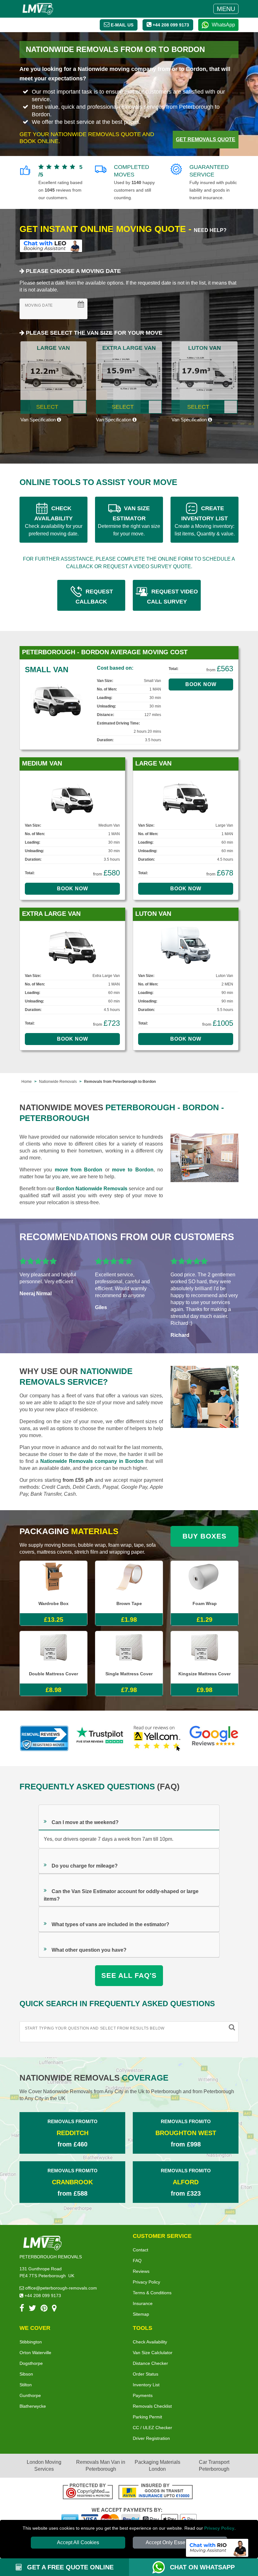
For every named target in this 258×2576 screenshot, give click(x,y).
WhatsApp (223, 25)
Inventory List (146, 2385)
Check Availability (150, 2342)
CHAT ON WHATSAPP (202, 2567)
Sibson (26, 2374)
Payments (143, 2395)
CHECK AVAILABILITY (54, 521)
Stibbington (31, 2342)
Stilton (26, 2385)
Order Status (146, 2374)
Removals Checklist (152, 2406)
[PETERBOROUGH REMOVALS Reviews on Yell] (157, 1738)
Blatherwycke (33, 2406)
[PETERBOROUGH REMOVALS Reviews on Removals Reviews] (44, 1738)
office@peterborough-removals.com (60, 2288)
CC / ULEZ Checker (152, 2428)
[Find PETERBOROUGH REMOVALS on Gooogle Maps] (54, 2309)
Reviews (141, 2271)
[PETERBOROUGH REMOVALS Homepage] (38, 9)
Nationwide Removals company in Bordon (92, 1461)
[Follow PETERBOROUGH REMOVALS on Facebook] (22, 2309)
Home (27, 1082)
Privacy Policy (219, 2528)
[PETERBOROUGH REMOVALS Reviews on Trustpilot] (101, 1738)
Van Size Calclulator (153, 2353)
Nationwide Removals (58, 1082)
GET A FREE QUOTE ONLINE (69, 2567)
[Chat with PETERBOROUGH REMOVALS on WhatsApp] (161, 2567)
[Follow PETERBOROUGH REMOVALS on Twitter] (32, 2309)
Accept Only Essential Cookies (180, 2542)
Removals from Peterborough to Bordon (120, 1082)
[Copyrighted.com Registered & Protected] (88, 2492)
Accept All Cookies (78, 2542)
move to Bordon (133, 1170)
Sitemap (141, 2314)
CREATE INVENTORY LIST (205, 521)
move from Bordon (79, 1170)
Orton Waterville (35, 2353)
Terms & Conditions (152, 2293)
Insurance (143, 2303)
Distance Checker (150, 2363)
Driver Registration (151, 2438)
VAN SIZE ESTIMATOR (129, 521)
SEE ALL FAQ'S (129, 1975)
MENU (226, 9)
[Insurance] (156, 2492)
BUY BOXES (205, 1536)
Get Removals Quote (206, 139)
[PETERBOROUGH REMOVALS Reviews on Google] (214, 1738)
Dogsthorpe (31, 2363)
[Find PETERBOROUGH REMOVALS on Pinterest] (44, 2309)
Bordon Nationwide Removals (92, 1189)
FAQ (137, 2261)
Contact (140, 2250)
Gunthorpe (30, 2395)
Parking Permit (147, 2417)
